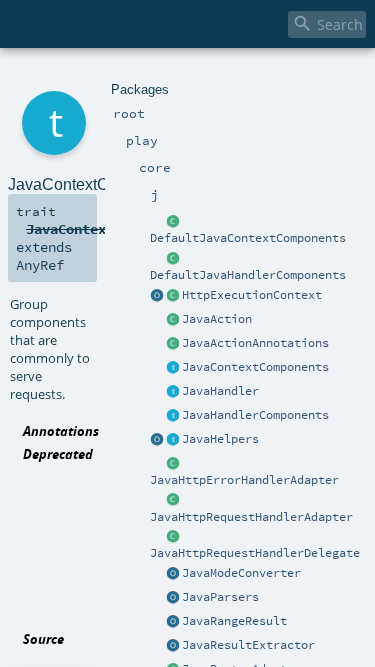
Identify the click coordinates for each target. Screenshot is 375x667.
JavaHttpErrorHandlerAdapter (244, 480)
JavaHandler (220, 391)
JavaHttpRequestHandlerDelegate (255, 553)
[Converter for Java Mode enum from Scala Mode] (173, 574)
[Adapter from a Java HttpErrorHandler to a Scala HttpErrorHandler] (173, 464)
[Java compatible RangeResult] (173, 622)
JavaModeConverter (241, 573)
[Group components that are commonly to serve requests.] (173, 368)
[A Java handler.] (173, 392)
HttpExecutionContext (252, 295)
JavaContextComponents (255, 367)
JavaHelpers (220, 439)
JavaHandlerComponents (255, 415)
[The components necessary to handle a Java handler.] (173, 259)
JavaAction (217, 319)
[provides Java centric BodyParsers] (173, 598)
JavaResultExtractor (248, 645)
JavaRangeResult (234, 621)
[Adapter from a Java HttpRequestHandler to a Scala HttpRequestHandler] (173, 501)
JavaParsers (220, 597)
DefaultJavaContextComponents (248, 238)
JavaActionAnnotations (255, 343)
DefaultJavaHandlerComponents (248, 275)
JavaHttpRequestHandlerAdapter (251, 517)
